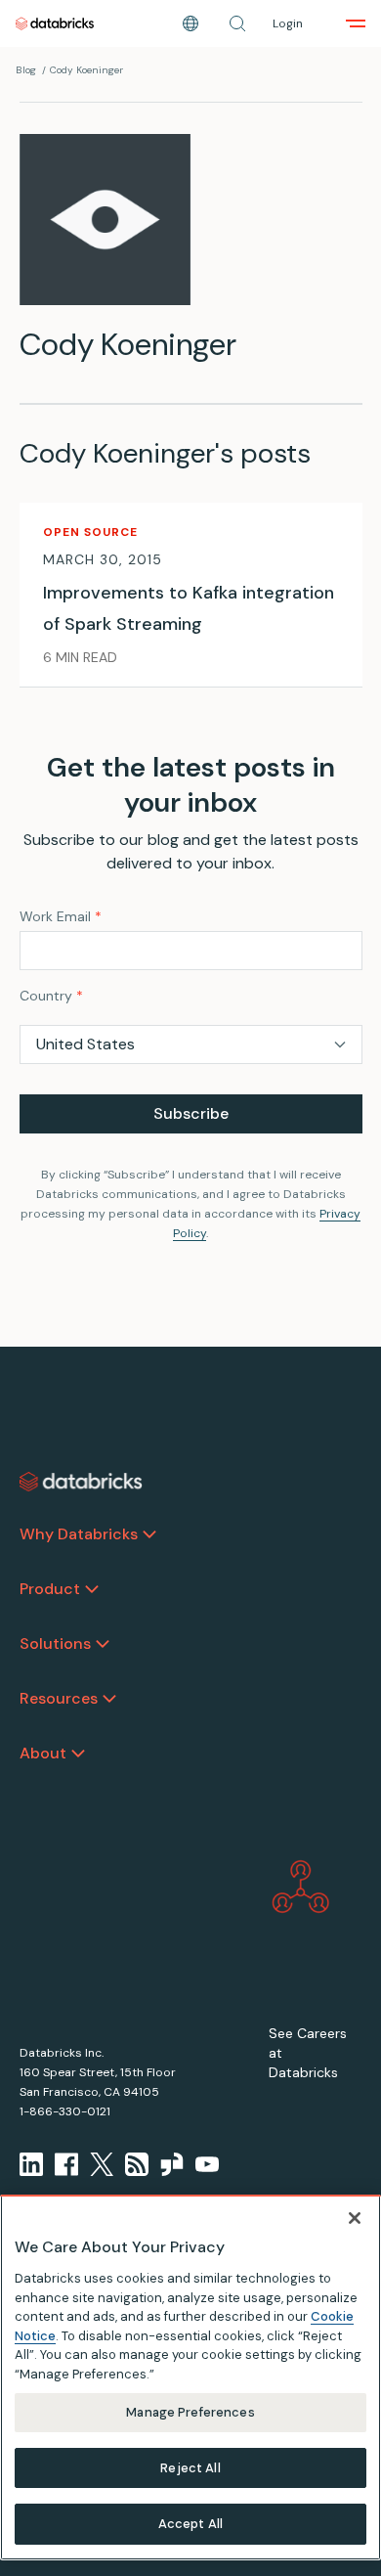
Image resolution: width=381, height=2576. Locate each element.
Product (50, 1589)
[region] (190, 2377)
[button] (237, 23)
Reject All (190, 2468)
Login (288, 23)
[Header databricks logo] (55, 23)
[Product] (92, 1589)
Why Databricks (79, 1534)
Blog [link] (26, 70)
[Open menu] (356, 23)
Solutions (55, 1643)
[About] (78, 1754)
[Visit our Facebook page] (66, 2164)
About (43, 1753)
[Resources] (109, 1699)
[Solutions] (103, 1644)
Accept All (190, 2524)
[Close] (355, 2218)
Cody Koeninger (86, 70)
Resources (59, 1698)
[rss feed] (137, 2164)
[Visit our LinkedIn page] (31, 2164)
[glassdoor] (172, 2164)
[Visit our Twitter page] (102, 2164)
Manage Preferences (190, 2412)
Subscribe (191, 1113)
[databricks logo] (81, 1482)
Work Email (61, 916)
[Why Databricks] (149, 1534)
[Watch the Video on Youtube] (207, 2164)
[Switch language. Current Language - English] (190, 23)
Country (51, 996)
